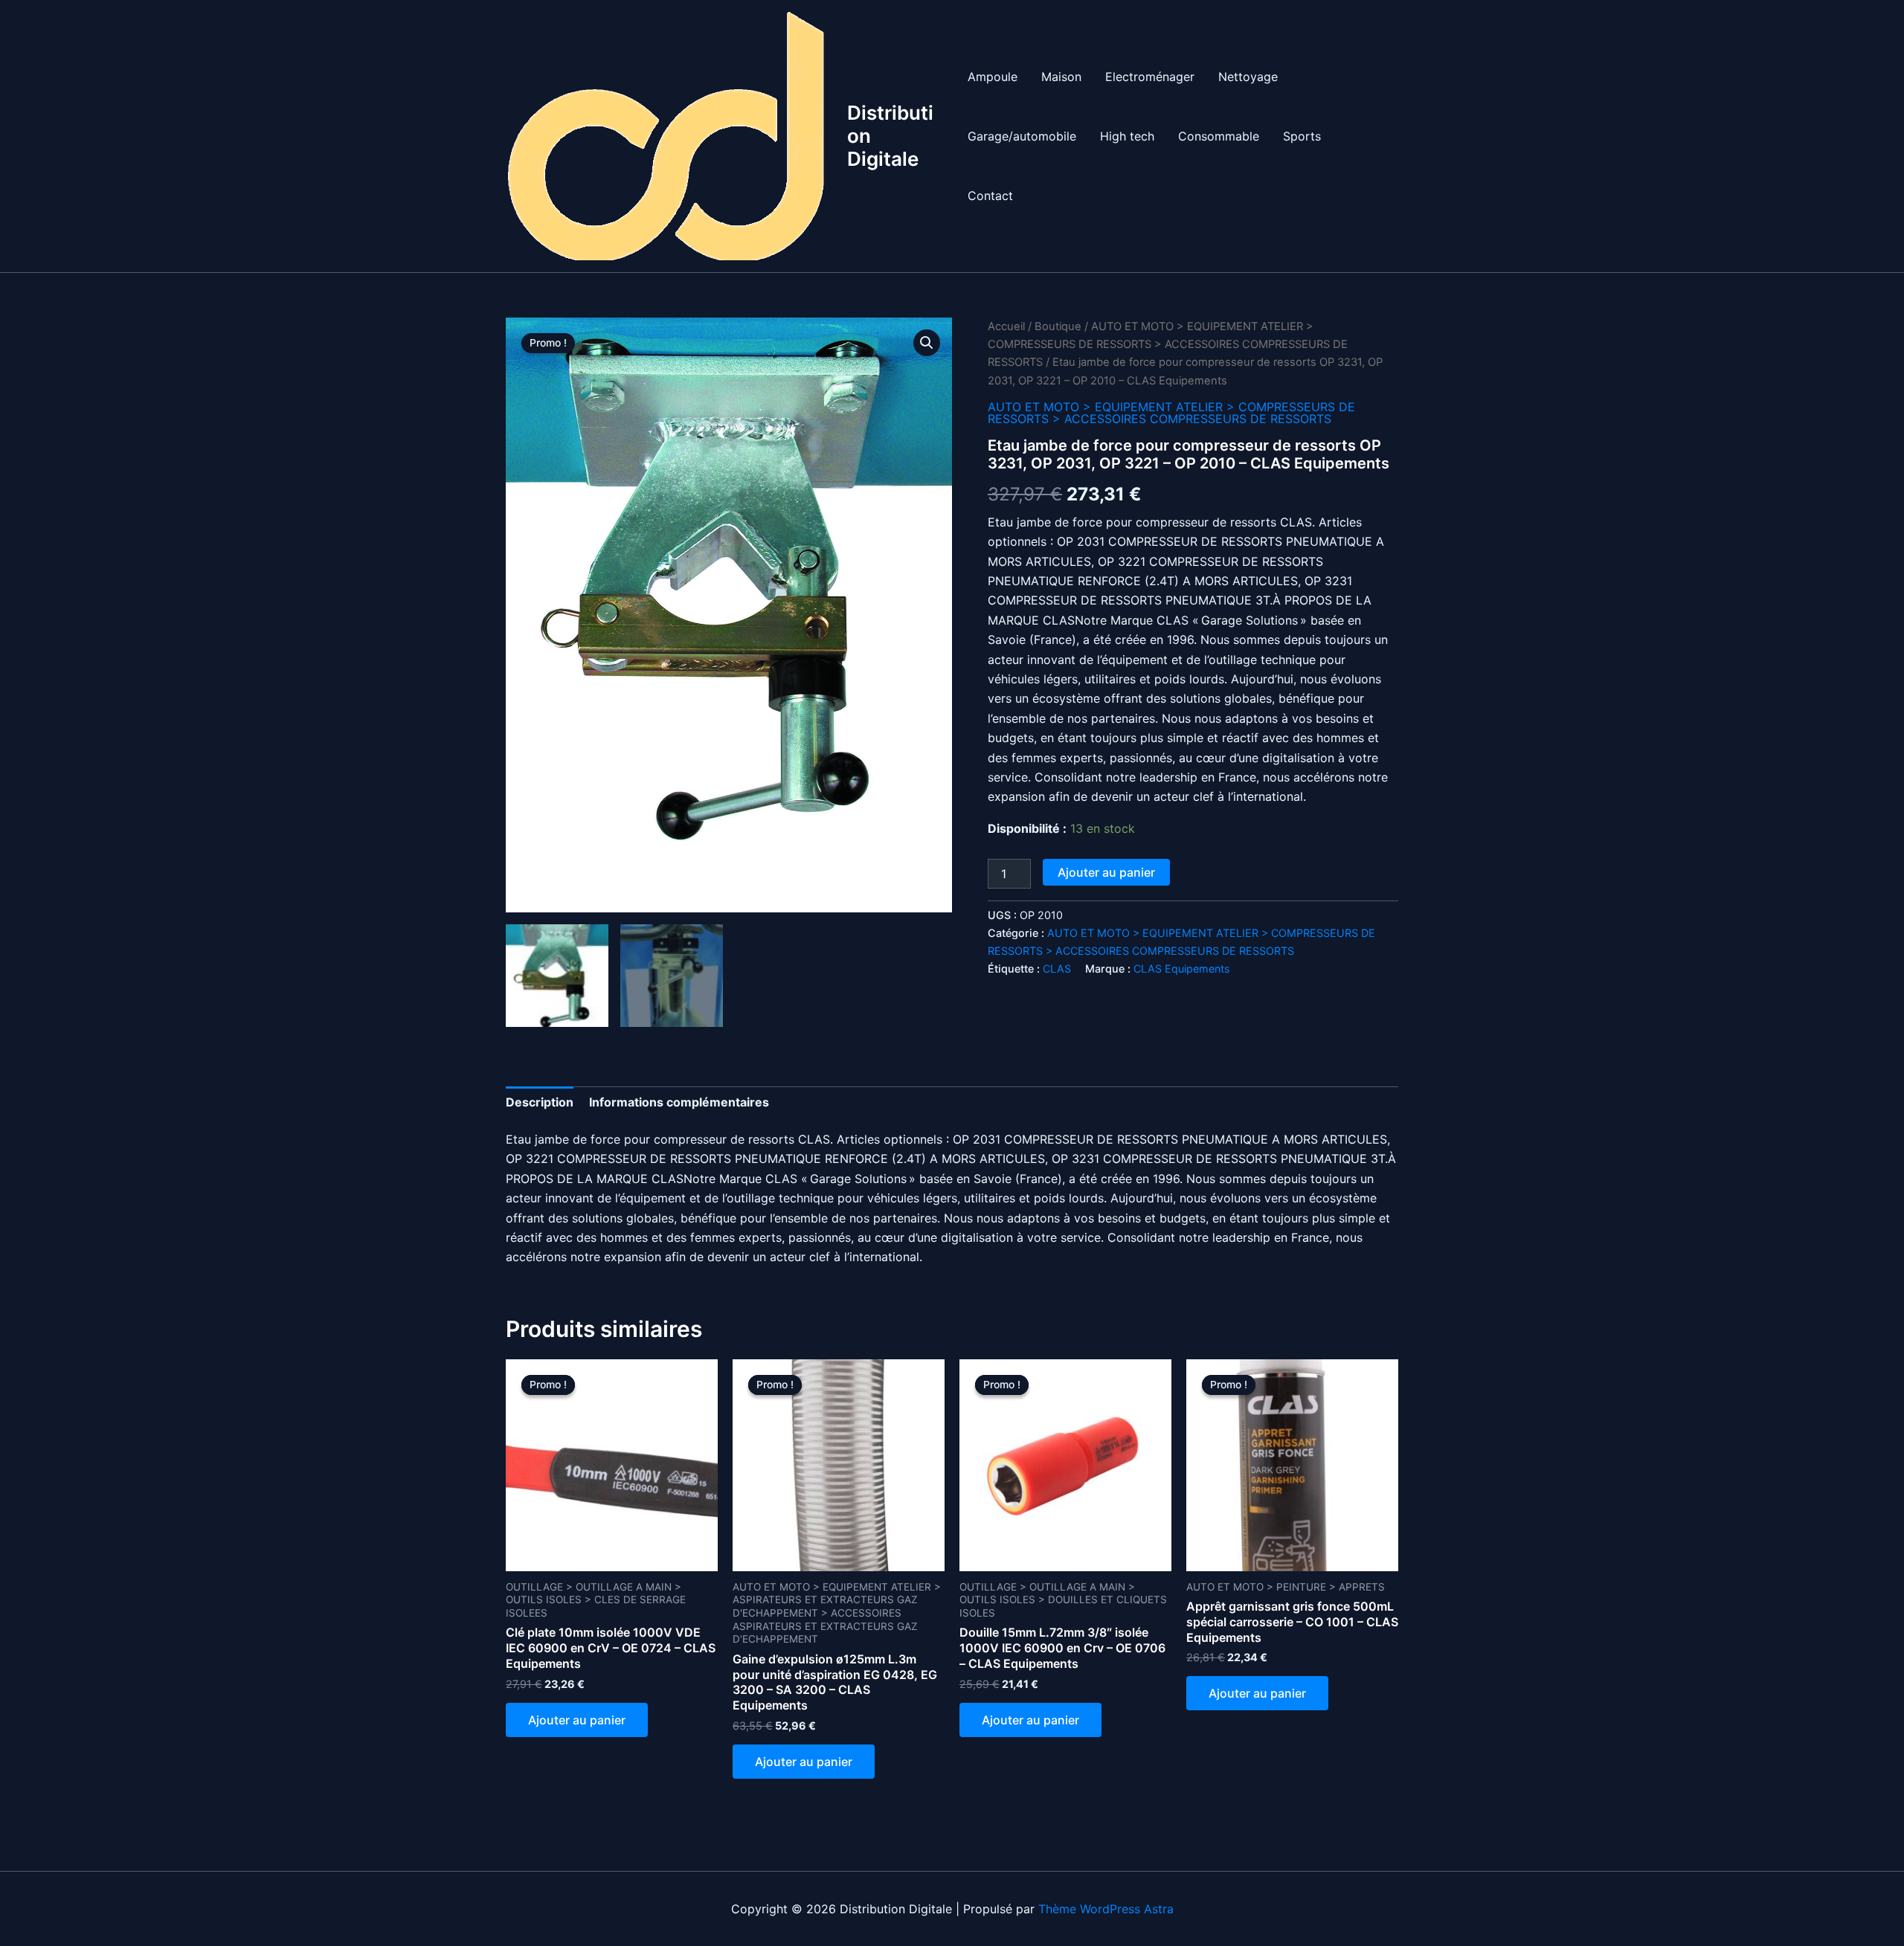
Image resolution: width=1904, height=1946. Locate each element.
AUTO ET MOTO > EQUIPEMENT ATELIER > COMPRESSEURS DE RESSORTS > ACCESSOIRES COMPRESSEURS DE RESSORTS (1168, 345)
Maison (1061, 77)
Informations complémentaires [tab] (679, 1102)
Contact (990, 196)
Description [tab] (540, 1102)
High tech (1127, 136)
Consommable (1219, 136)
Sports (1302, 136)
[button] (927, 343)
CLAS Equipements (1182, 969)
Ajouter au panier (1106, 872)
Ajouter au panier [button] (577, 1720)
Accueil (1006, 326)
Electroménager (1150, 77)
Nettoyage (1248, 77)
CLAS (1057, 969)
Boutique (1058, 326)
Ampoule (993, 77)
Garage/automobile (1022, 136)
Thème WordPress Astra (1106, 1909)
